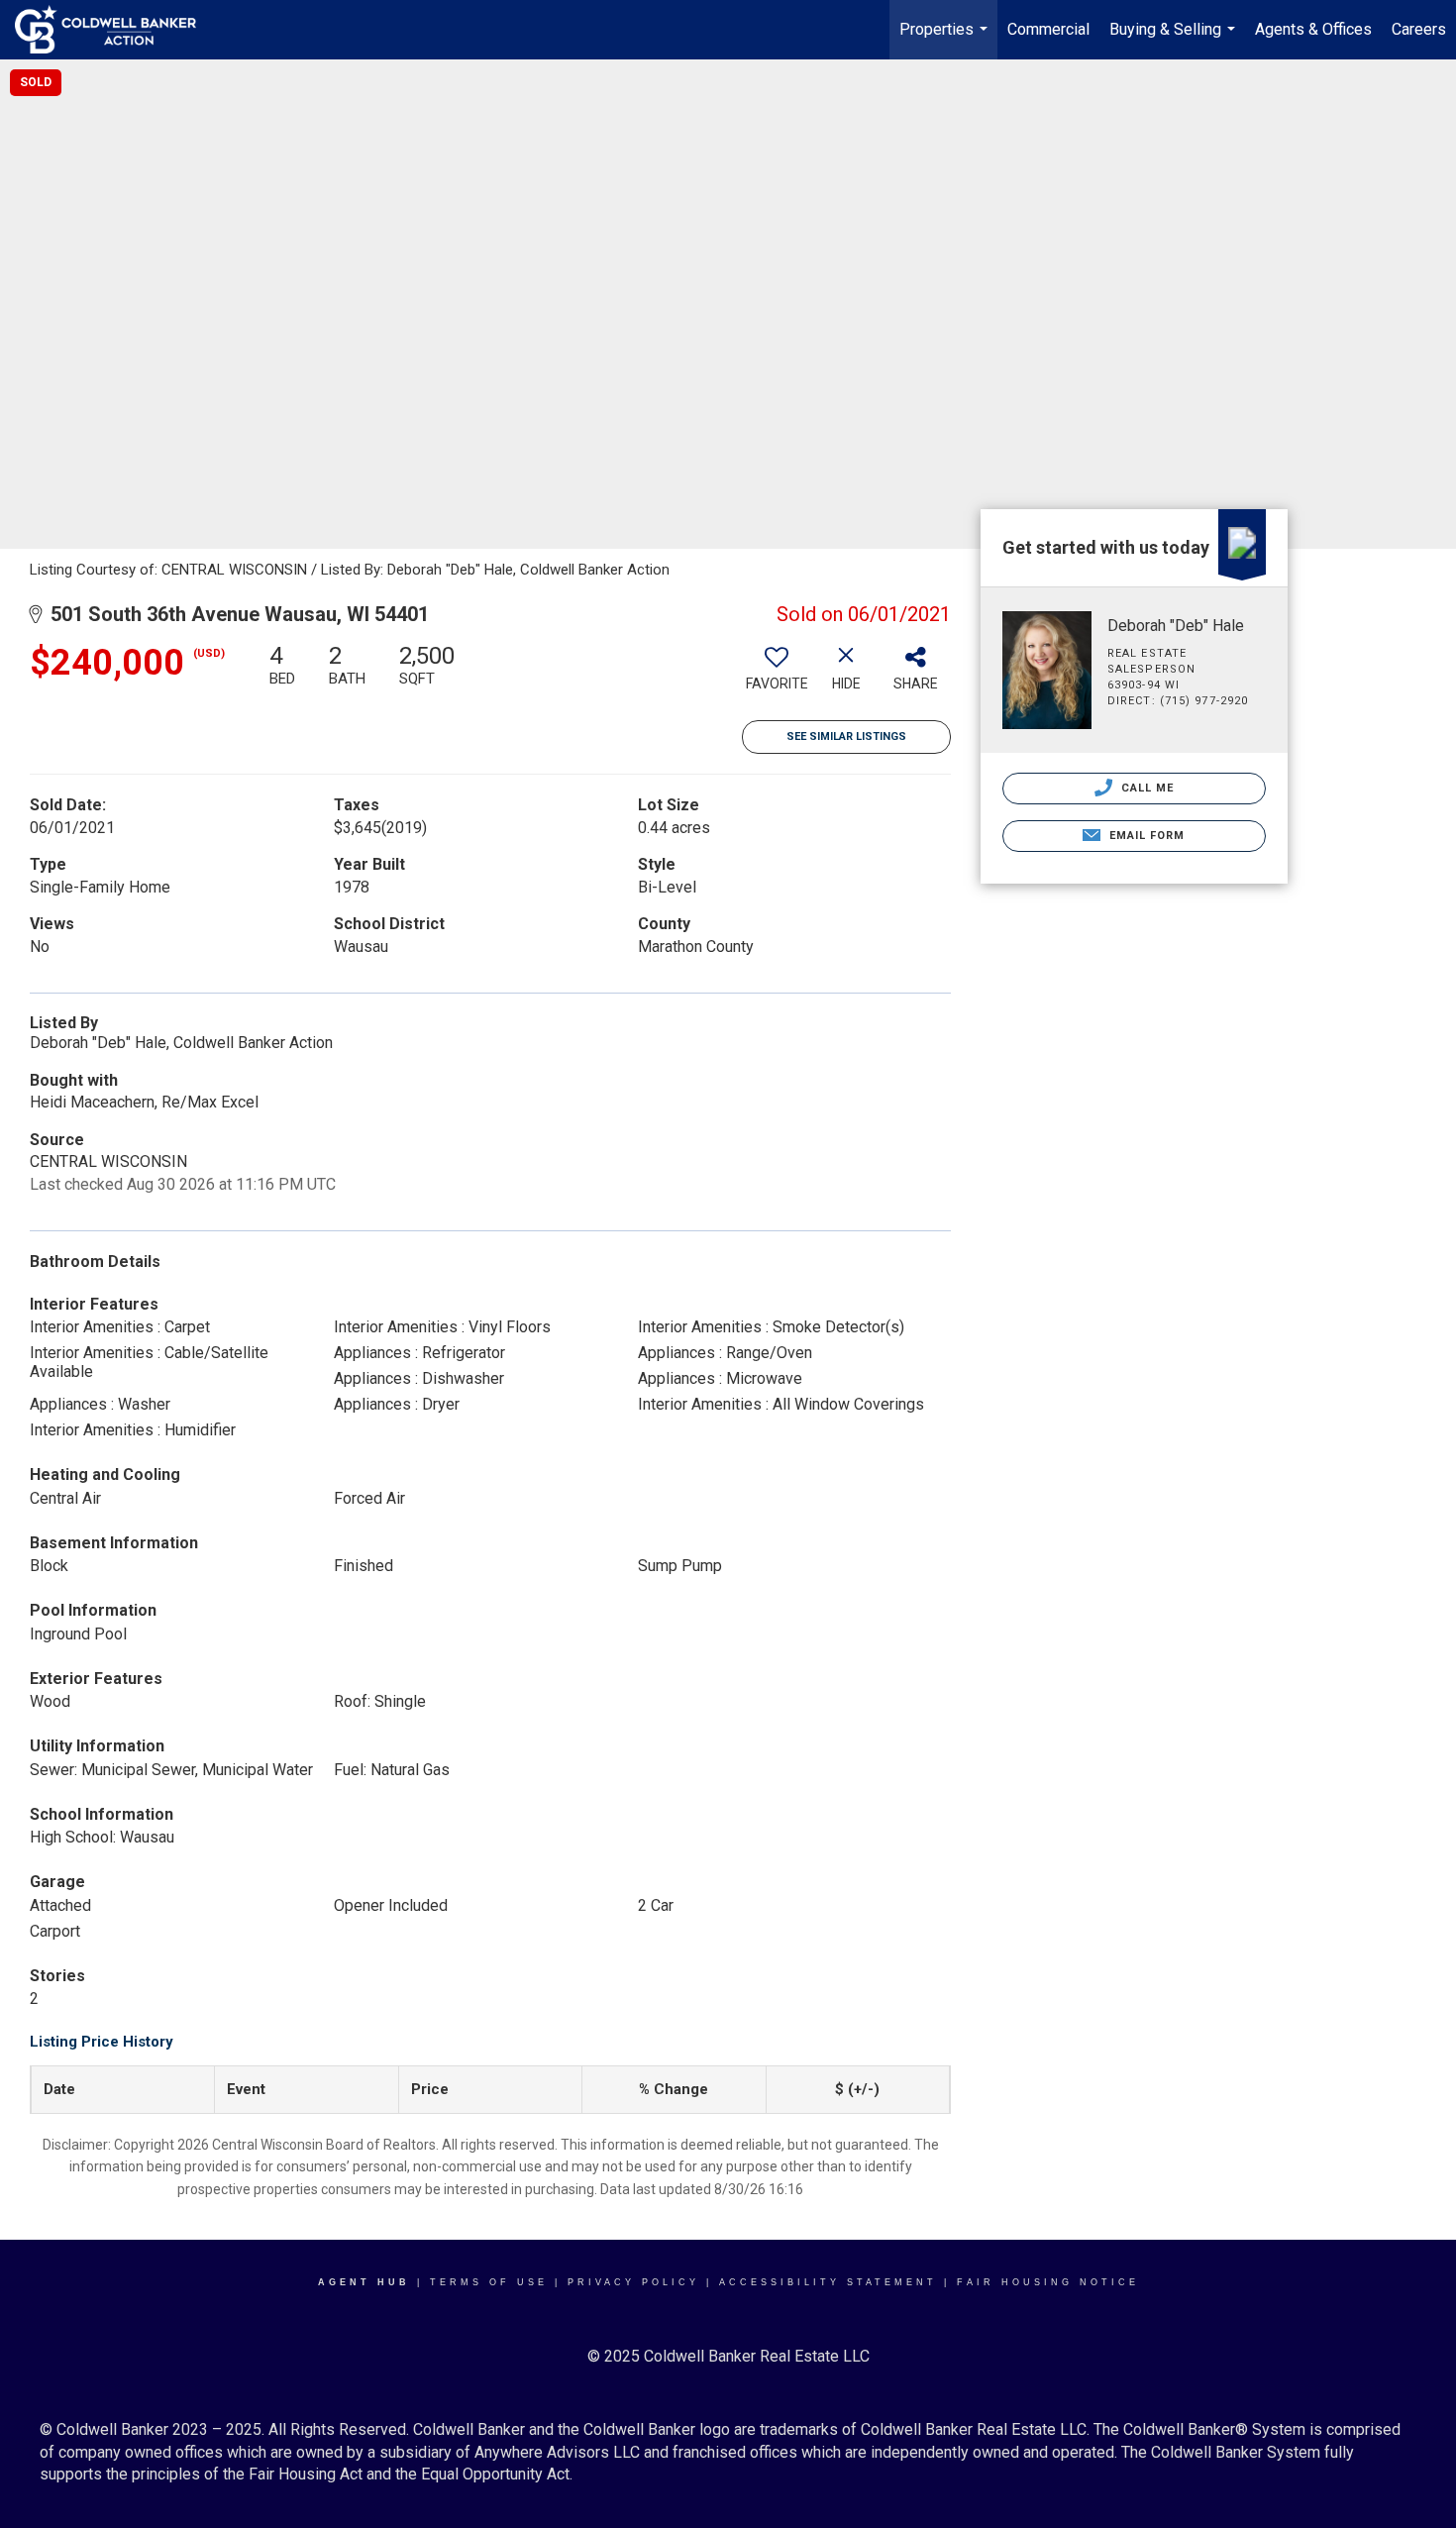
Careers (1419, 29)
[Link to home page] (115, 30)
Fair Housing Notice (1048, 2282)
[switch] (777, 675)
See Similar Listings (846, 737)
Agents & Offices (1313, 29)
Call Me (1146, 788)
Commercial (1048, 29)
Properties (946, 40)
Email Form (1144, 836)
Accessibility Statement (828, 2282)
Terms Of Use (489, 2282)
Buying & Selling (1175, 40)
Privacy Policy (633, 2282)
